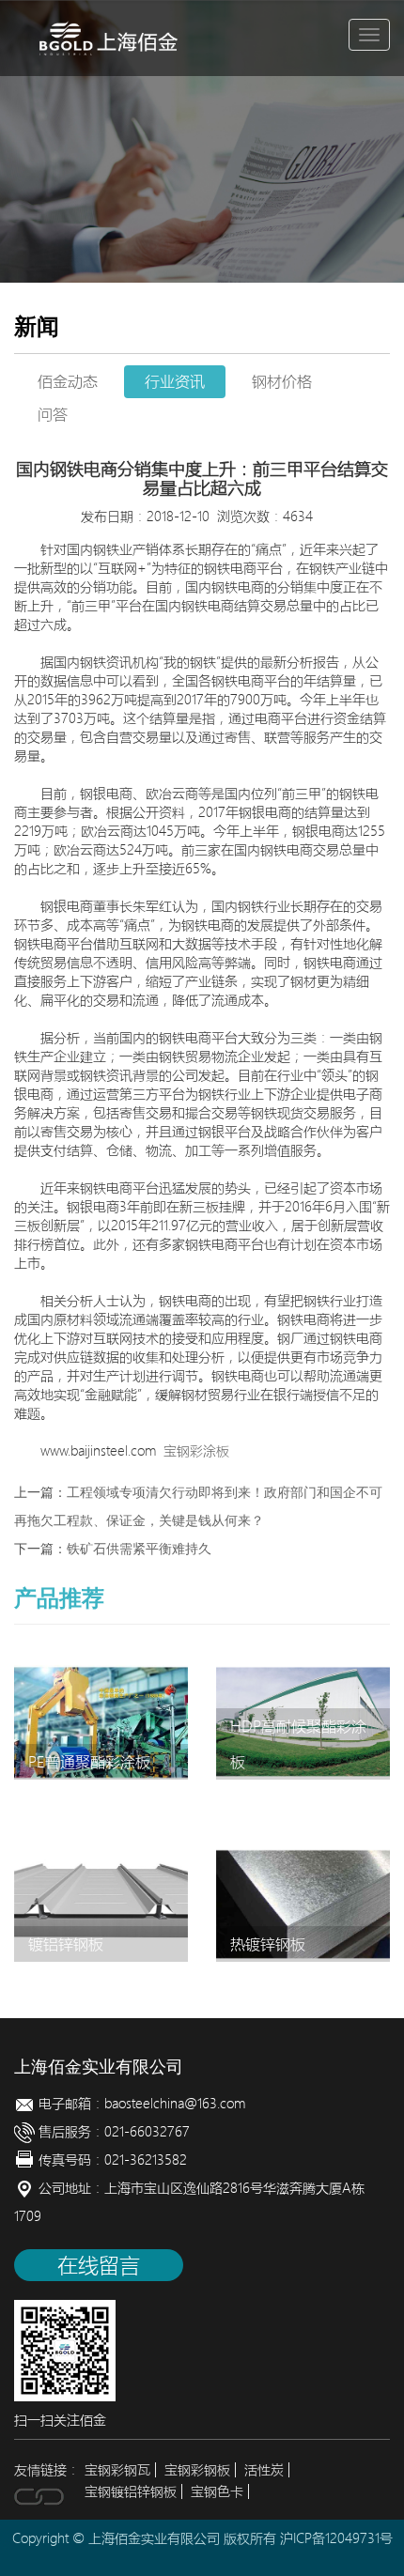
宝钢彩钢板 (197, 2470)
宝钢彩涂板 (196, 1451)
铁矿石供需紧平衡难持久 (139, 1549)
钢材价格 (282, 381)
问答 (53, 414)
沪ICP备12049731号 (336, 2538)
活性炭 (264, 2470)
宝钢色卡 (217, 2491)
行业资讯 (175, 381)
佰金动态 (68, 381)
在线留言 (99, 2265)
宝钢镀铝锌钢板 (131, 2491)
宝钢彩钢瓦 (117, 2470)
